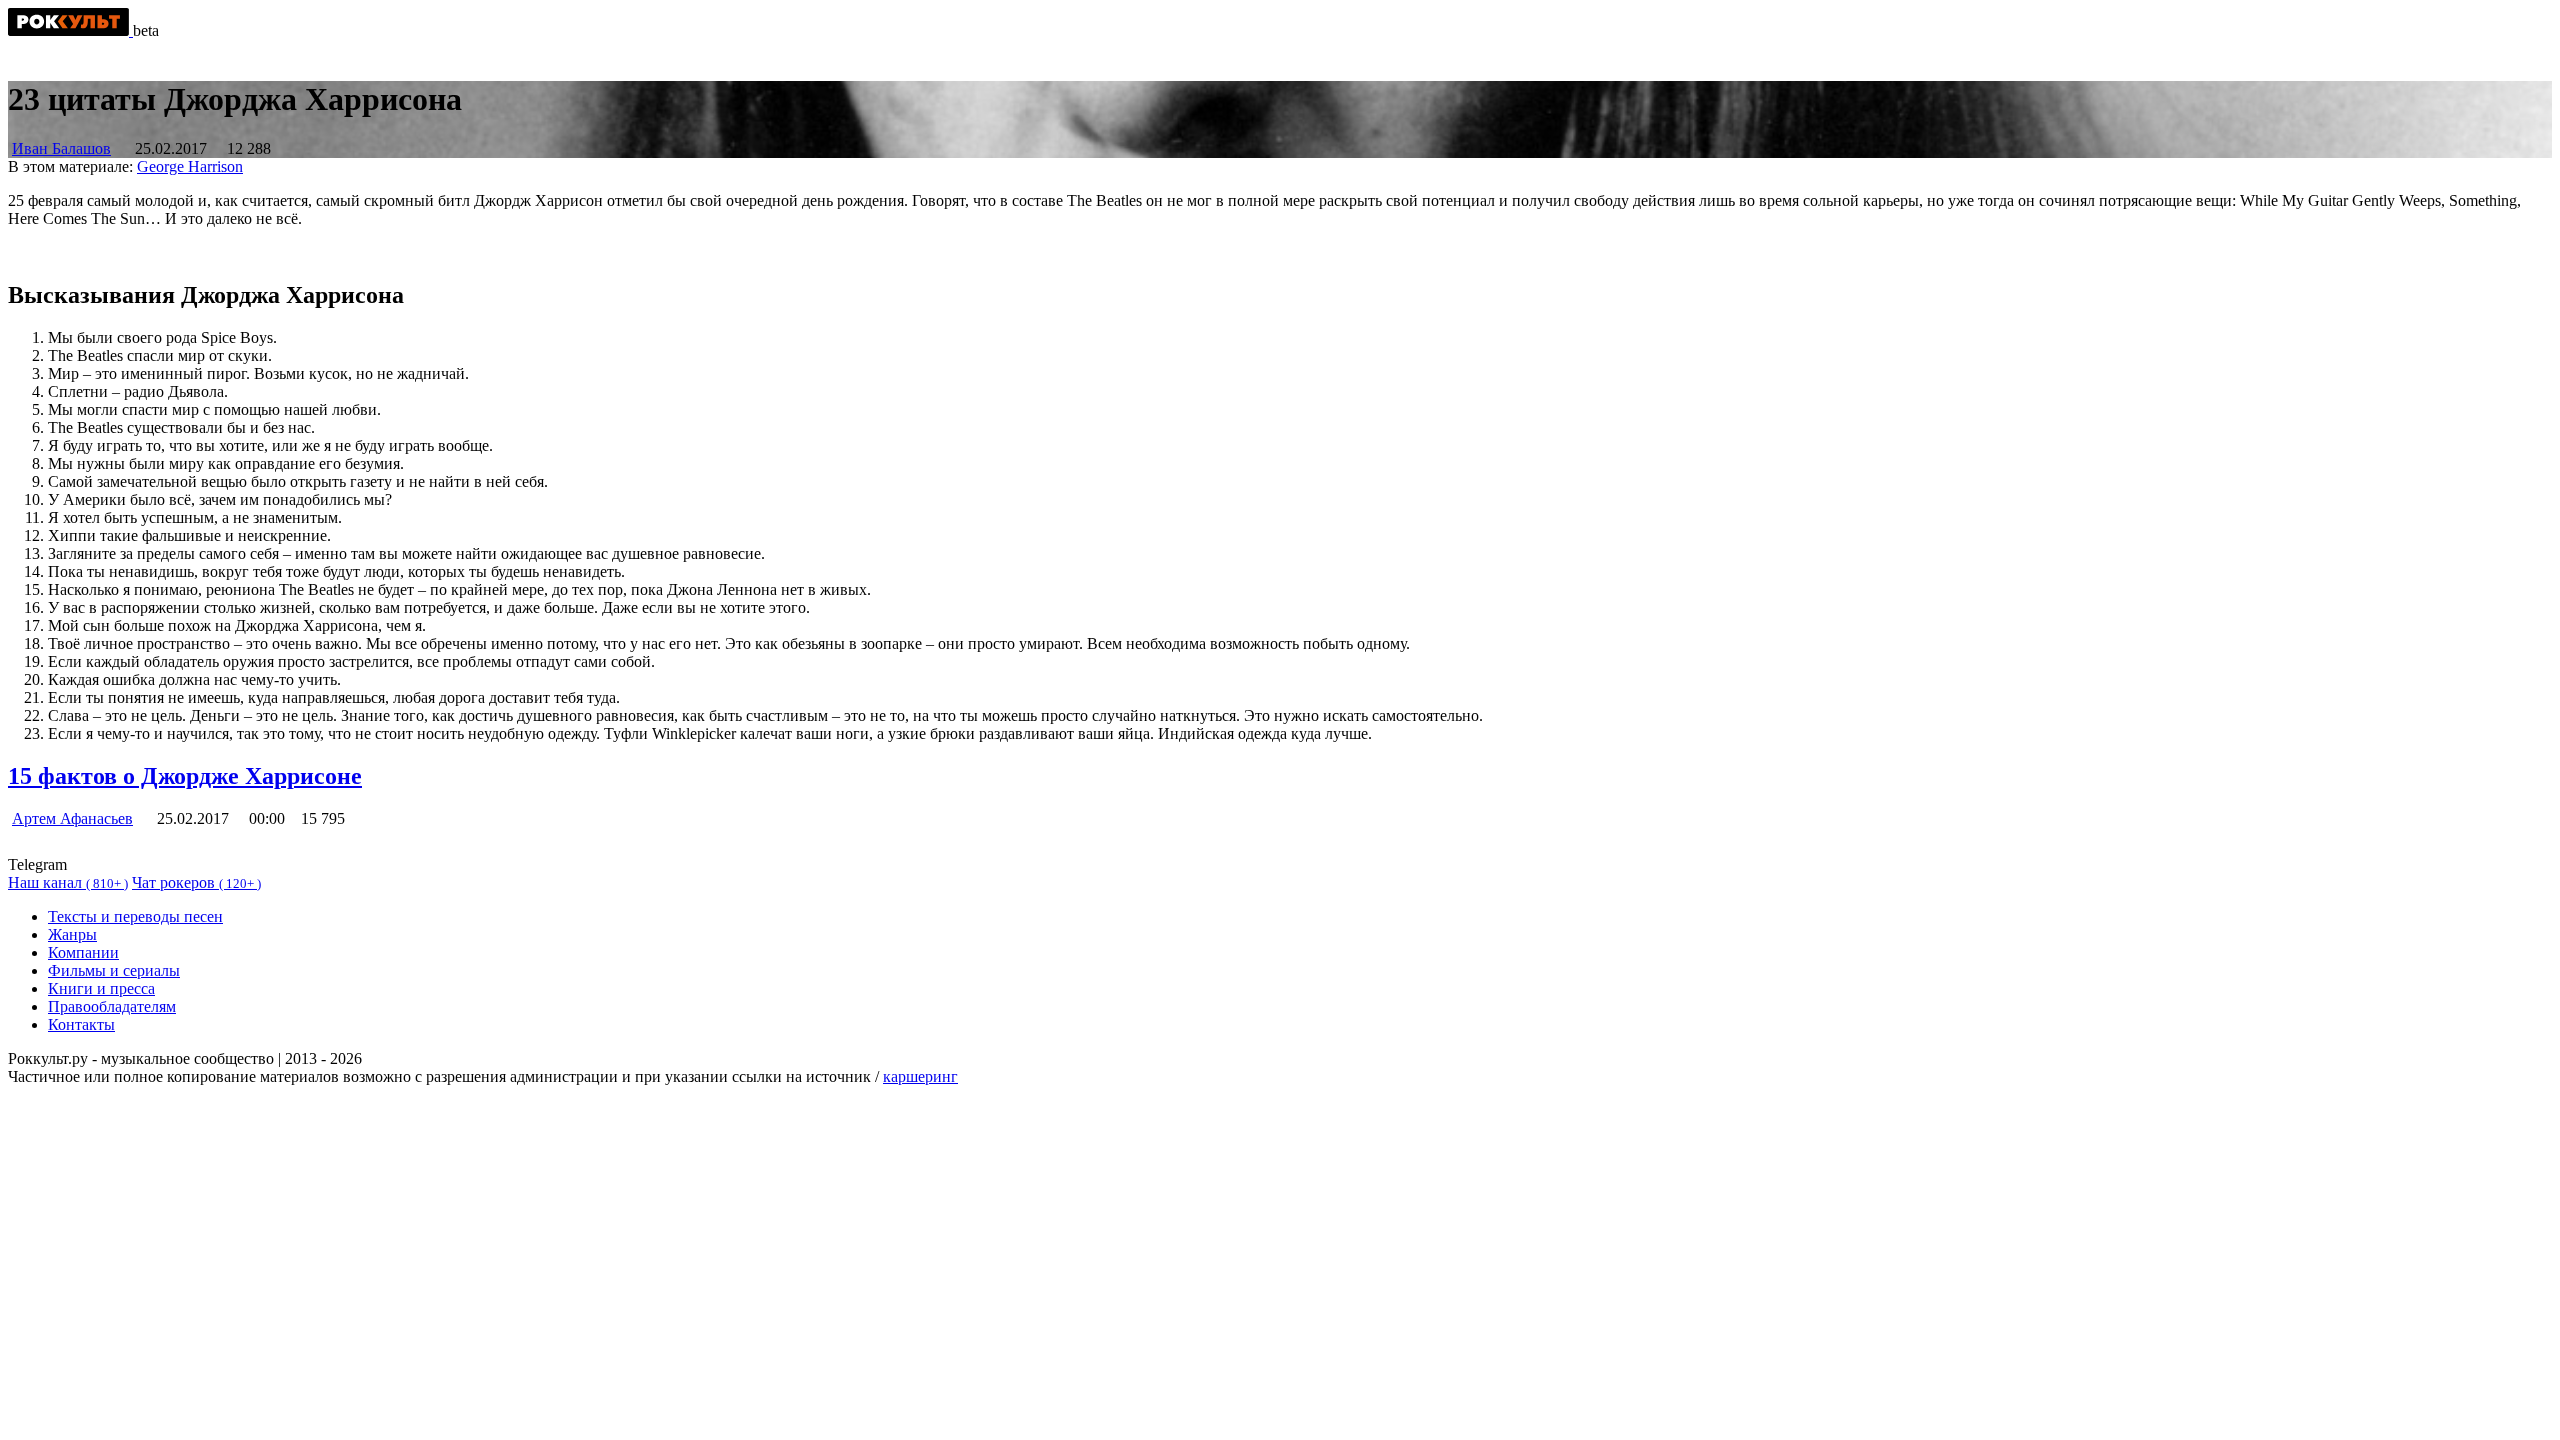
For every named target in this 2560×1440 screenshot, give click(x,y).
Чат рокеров (196, 882)
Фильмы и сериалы (114, 970)
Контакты (81, 1024)
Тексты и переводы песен (135, 916)
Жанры (72, 934)
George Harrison (190, 166)
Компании (83, 952)
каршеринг (920, 1076)
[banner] (70, 30)
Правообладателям (112, 1006)
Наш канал (68, 882)
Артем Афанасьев (72, 818)
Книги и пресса (101, 988)
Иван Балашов (61, 148)
